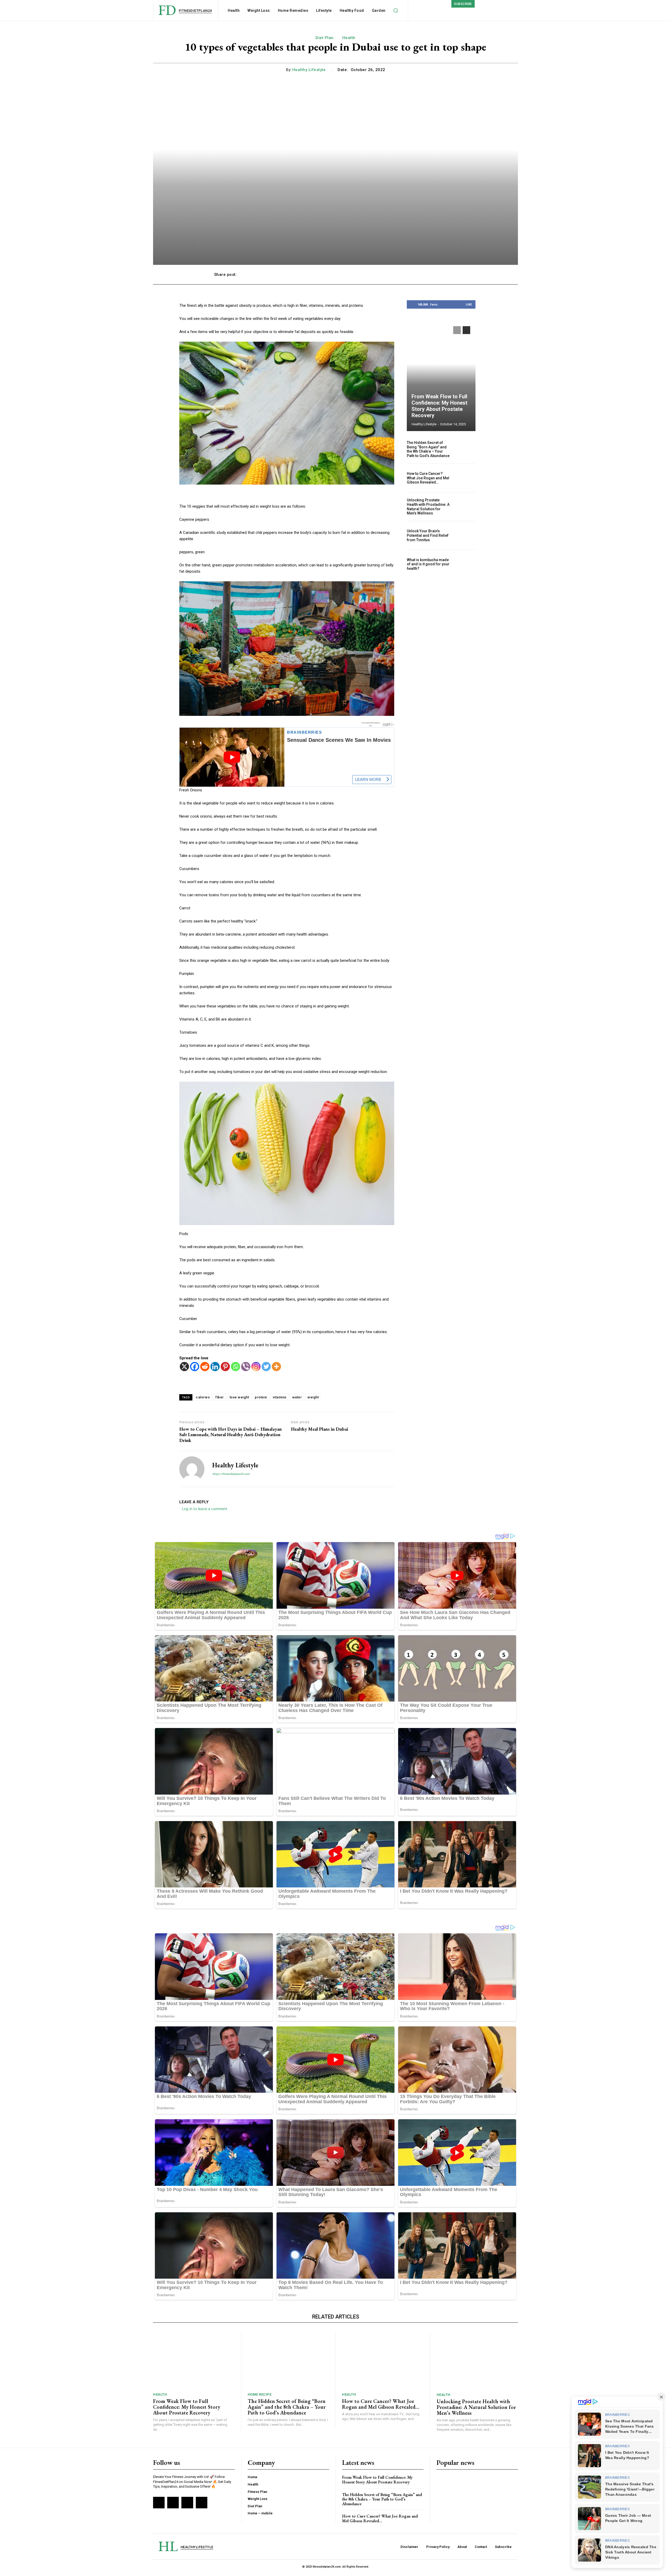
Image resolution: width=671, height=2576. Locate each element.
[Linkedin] (215, 1367)
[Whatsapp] (236, 1367)
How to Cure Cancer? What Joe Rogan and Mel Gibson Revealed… (428, 478)
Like (469, 304)
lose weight (239, 1397)
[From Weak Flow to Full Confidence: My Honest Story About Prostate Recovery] (441, 376)
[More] (452, 275)
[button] (396, 10)
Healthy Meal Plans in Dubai (320, 1429)
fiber (220, 1397)
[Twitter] (266, 1367)
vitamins (280, 1397)
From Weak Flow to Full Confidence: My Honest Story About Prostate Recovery (439, 406)
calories (203, 1397)
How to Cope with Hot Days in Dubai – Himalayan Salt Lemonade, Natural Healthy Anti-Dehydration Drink (231, 1435)
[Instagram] (256, 1367)
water (297, 1397)
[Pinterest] (225, 1367)
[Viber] (246, 1367)
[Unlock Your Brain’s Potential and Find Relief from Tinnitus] (465, 536)
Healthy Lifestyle (309, 70)
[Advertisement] (441, 661)
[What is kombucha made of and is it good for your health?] (465, 564)
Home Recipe (260, 2394)
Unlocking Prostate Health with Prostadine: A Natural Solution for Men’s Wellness (428, 507)
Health (349, 38)
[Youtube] (202, 2503)
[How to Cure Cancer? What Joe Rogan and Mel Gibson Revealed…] (465, 478)
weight (313, 1397)
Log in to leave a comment (205, 1509)
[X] (184, 1367)
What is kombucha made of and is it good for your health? (428, 564)
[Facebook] (195, 1367)
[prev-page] (457, 330)
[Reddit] (205, 1367)
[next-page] (466, 330)
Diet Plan (325, 38)
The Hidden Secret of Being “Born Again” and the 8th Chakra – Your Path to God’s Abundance (428, 449)
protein (261, 1397)
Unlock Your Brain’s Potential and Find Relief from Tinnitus (428, 535)
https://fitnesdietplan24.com (231, 1474)
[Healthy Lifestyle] (192, 1469)
